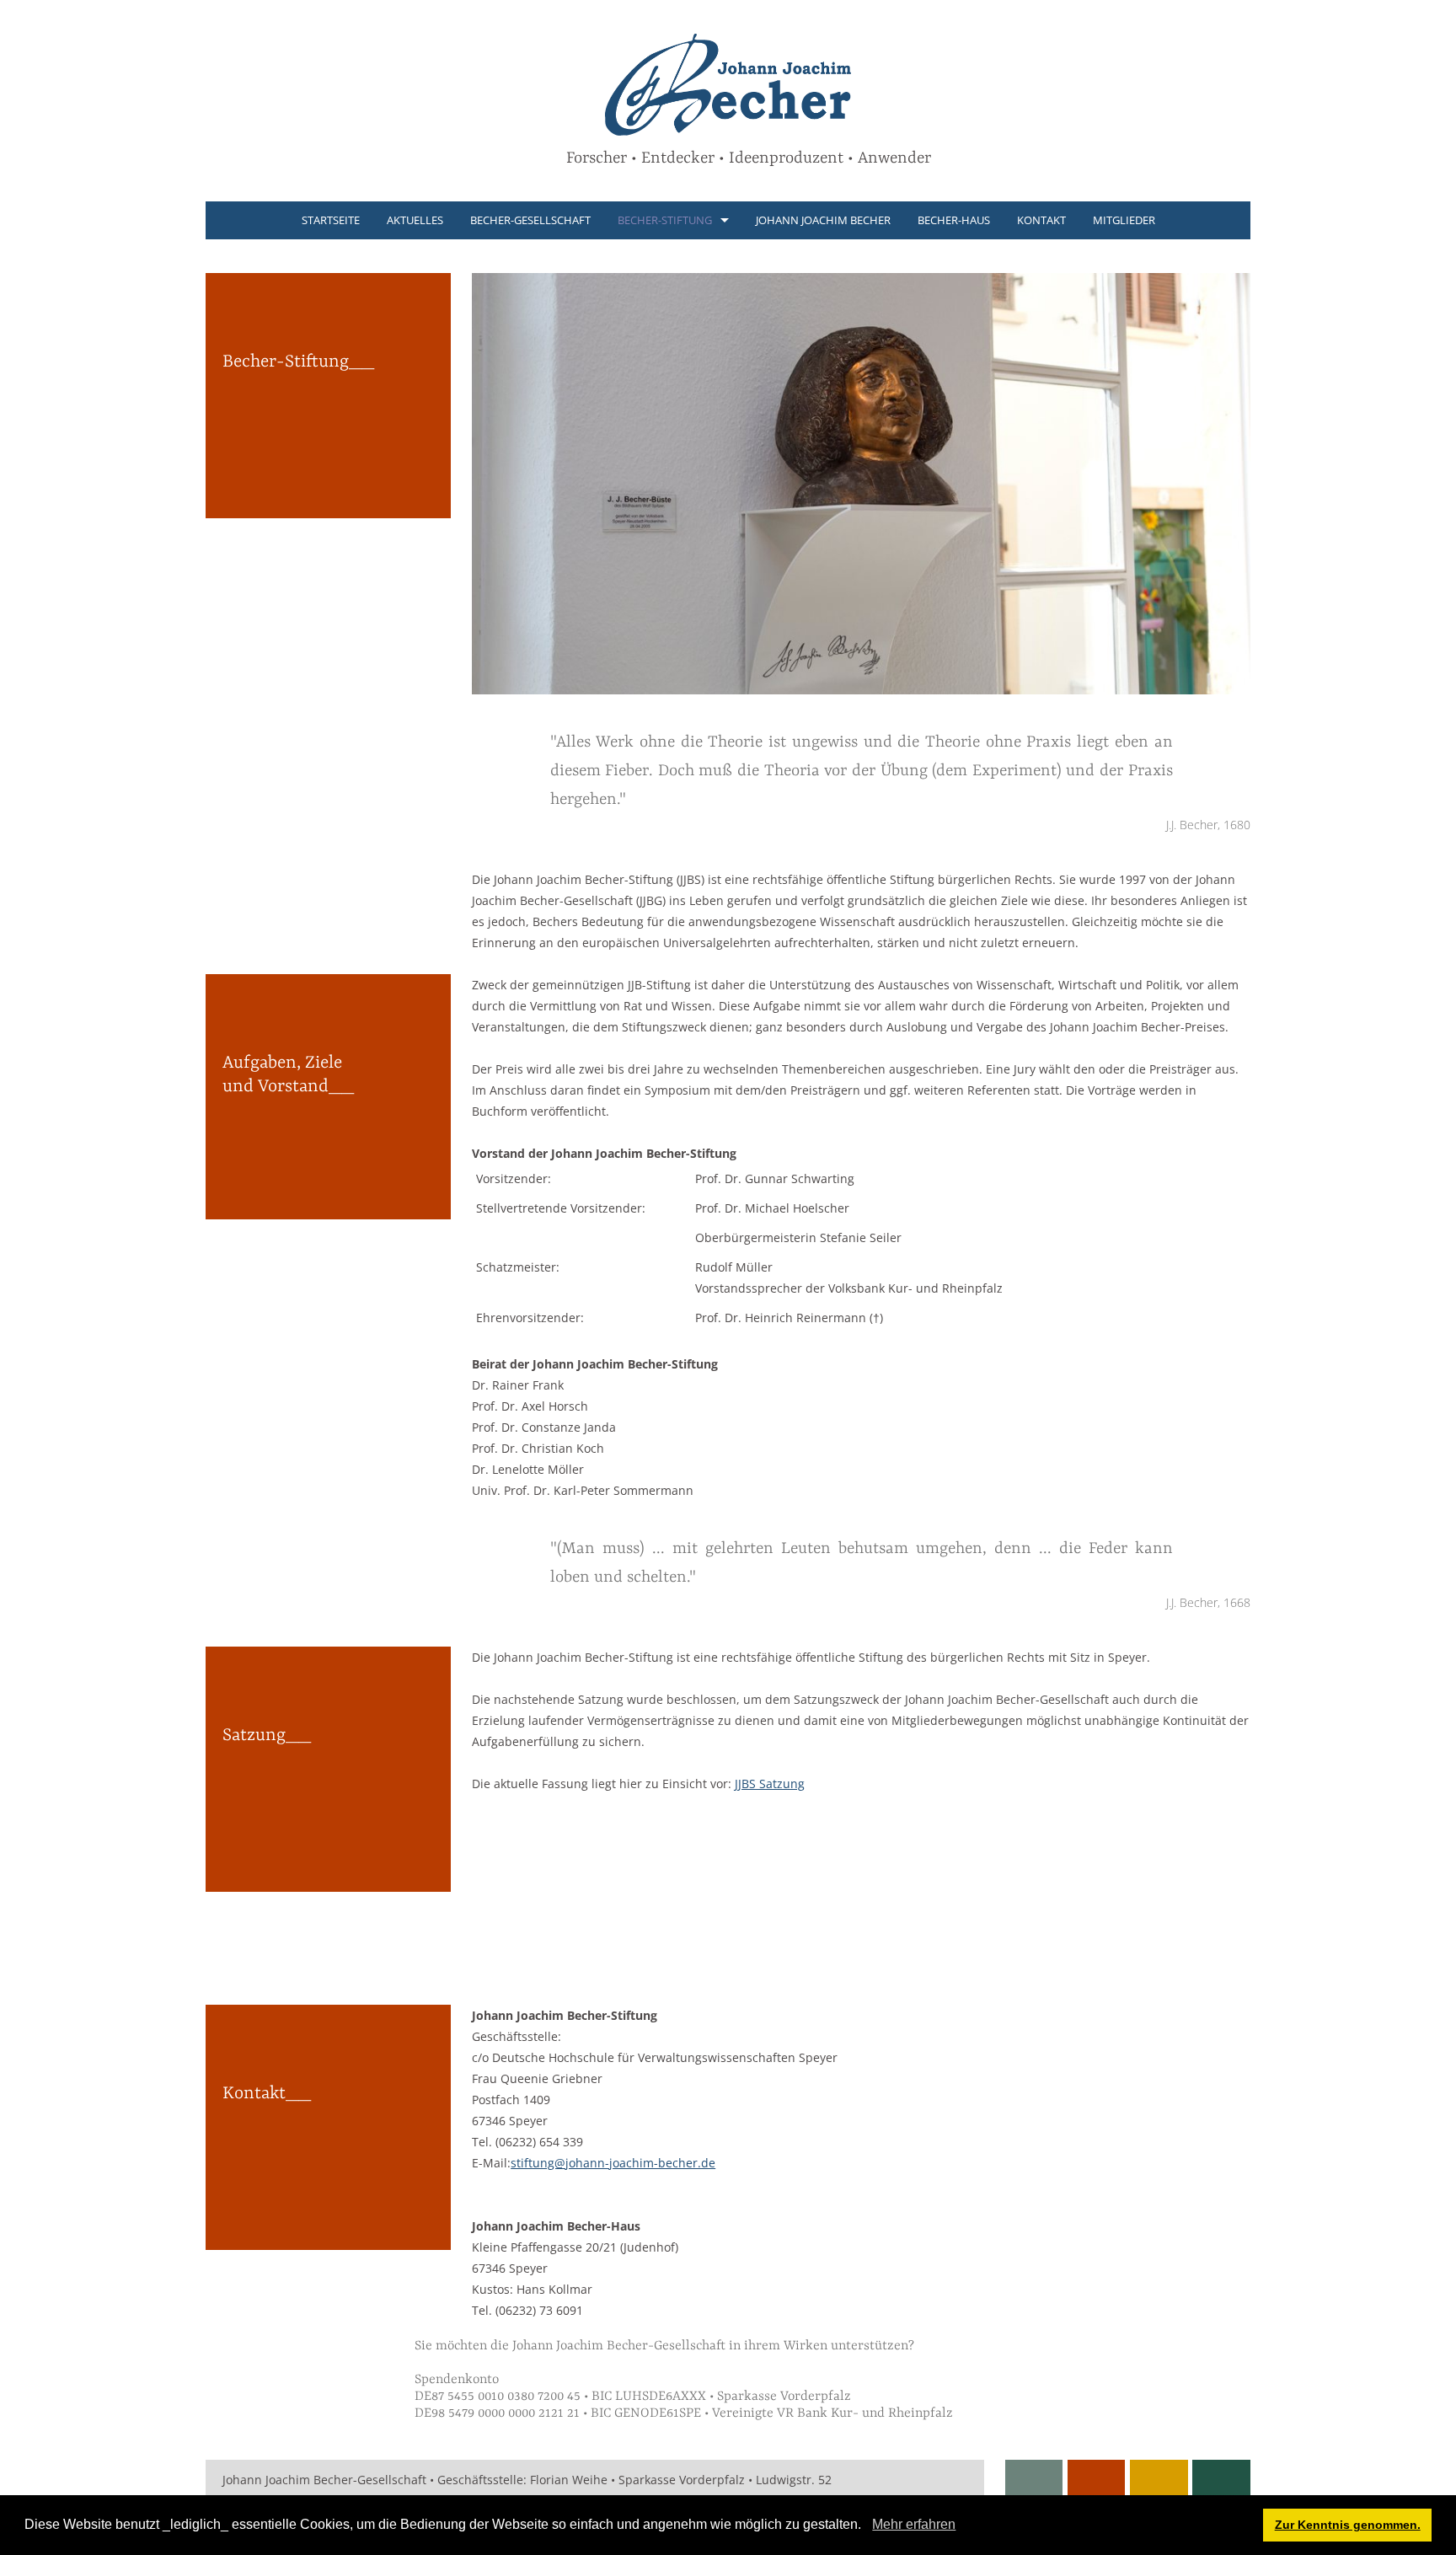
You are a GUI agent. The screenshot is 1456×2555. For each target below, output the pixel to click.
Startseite (331, 220)
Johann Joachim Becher (823, 220)
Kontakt (1041, 220)
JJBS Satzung (770, 1784)
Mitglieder (1124, 220)
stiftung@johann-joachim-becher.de (613, 2163)
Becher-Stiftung (665, 220)
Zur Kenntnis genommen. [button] (1348, 2525)
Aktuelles (415, 220)
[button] (867, 2526)
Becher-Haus (954, 220)
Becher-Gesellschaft (530, 220)
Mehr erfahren (914, 2524)
